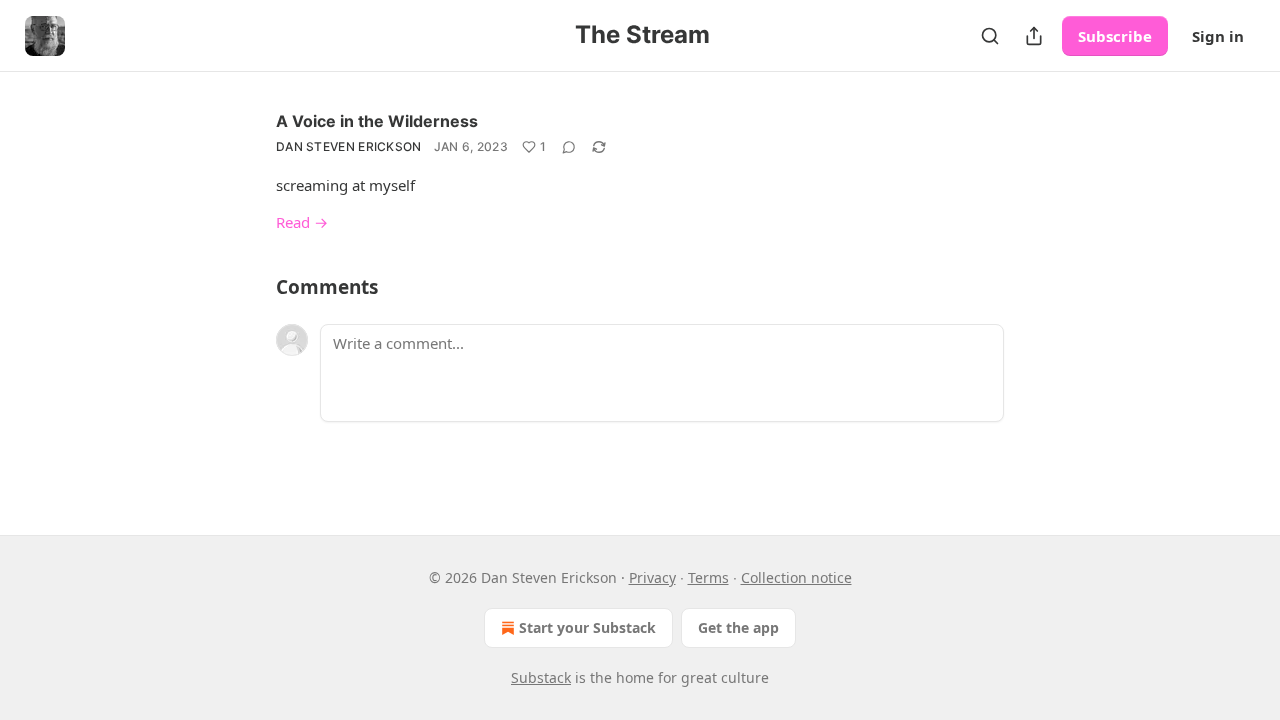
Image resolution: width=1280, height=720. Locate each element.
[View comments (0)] (569, 147)
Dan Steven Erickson (349, 146)
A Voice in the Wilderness (377, 121)
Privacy (652, 577)
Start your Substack (587, 627)
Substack (541, 677)
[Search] (990, 36)
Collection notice (796, 577)
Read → (302, 222)
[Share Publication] (1034, 36)
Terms (708, 577)
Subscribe (1115, 36)
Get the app (738, 627)
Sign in (1218, 36)
